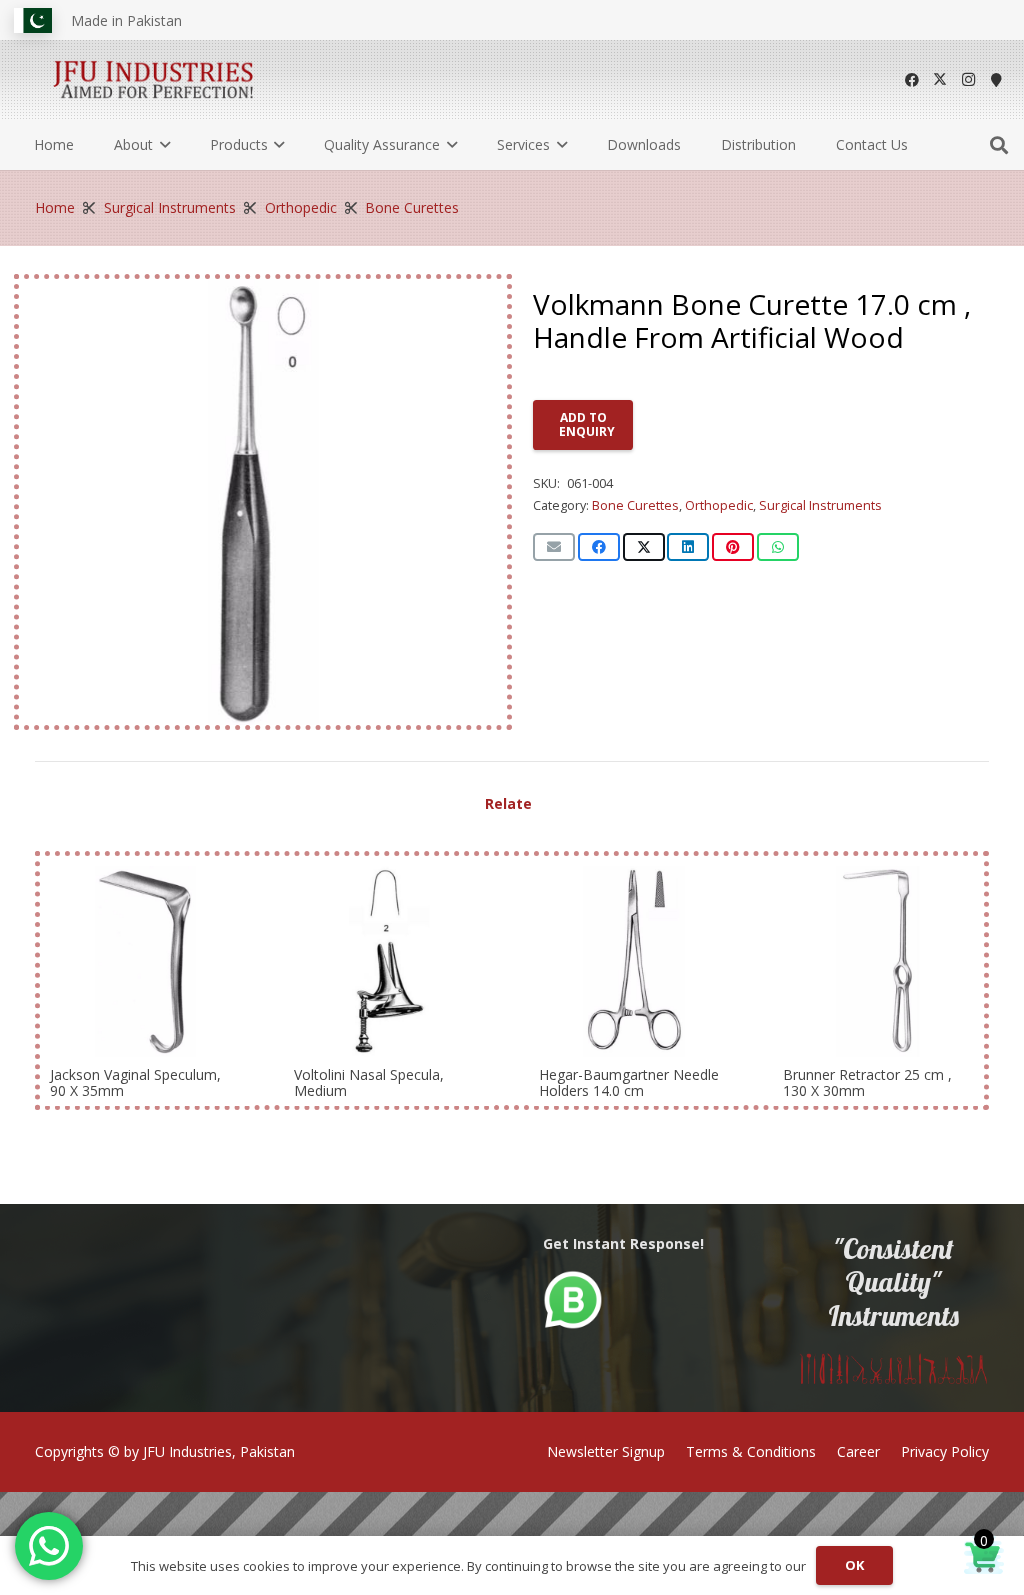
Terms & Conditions (751, 1451)
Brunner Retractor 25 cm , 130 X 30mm (867, 1082)
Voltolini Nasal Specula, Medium (369, 1082)
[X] (940, 80)
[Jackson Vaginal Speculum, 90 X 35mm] (145, 961)
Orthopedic (301, 207)
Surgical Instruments (170, 207)
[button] (161, 145)
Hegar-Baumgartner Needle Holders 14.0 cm (629, 1082)
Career (858, 1451)
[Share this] (599, 547)
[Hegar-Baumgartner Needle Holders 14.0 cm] (634, 961)
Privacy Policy (945, 1451)
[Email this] (554, 547)
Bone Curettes (412, 207)
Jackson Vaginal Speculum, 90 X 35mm (135, 1082)
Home (55, 207)
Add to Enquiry (587, 424)
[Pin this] (733, 547)
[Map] (996, 80)
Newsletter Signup (606, 1451)
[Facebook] (912, 80)
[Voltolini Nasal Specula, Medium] (389, 961)
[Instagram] (968, 80)
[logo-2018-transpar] (154, 80)
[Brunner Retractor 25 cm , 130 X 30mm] (878, 961)
